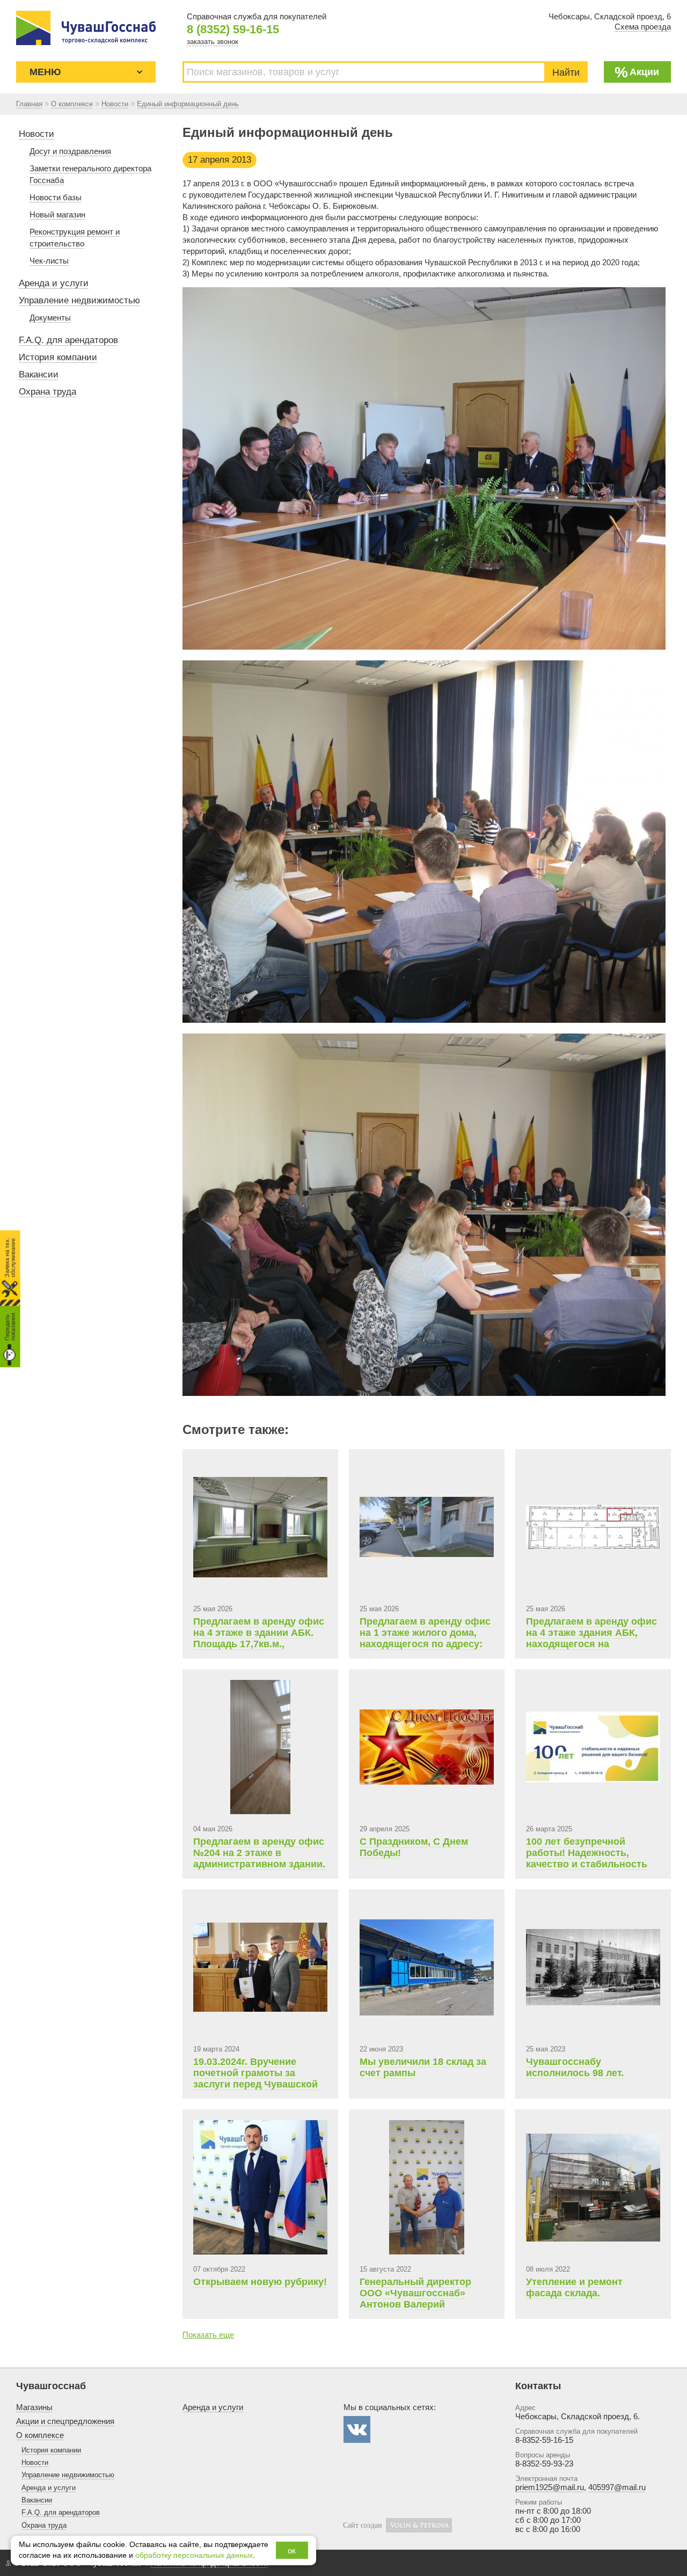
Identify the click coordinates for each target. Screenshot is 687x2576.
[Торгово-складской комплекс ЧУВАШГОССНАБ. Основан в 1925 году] (86, 28)
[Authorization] (8, 2563)
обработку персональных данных (194, 2555)
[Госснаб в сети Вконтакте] (357, 2429)
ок (292, 2550)
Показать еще (208, 2335)
